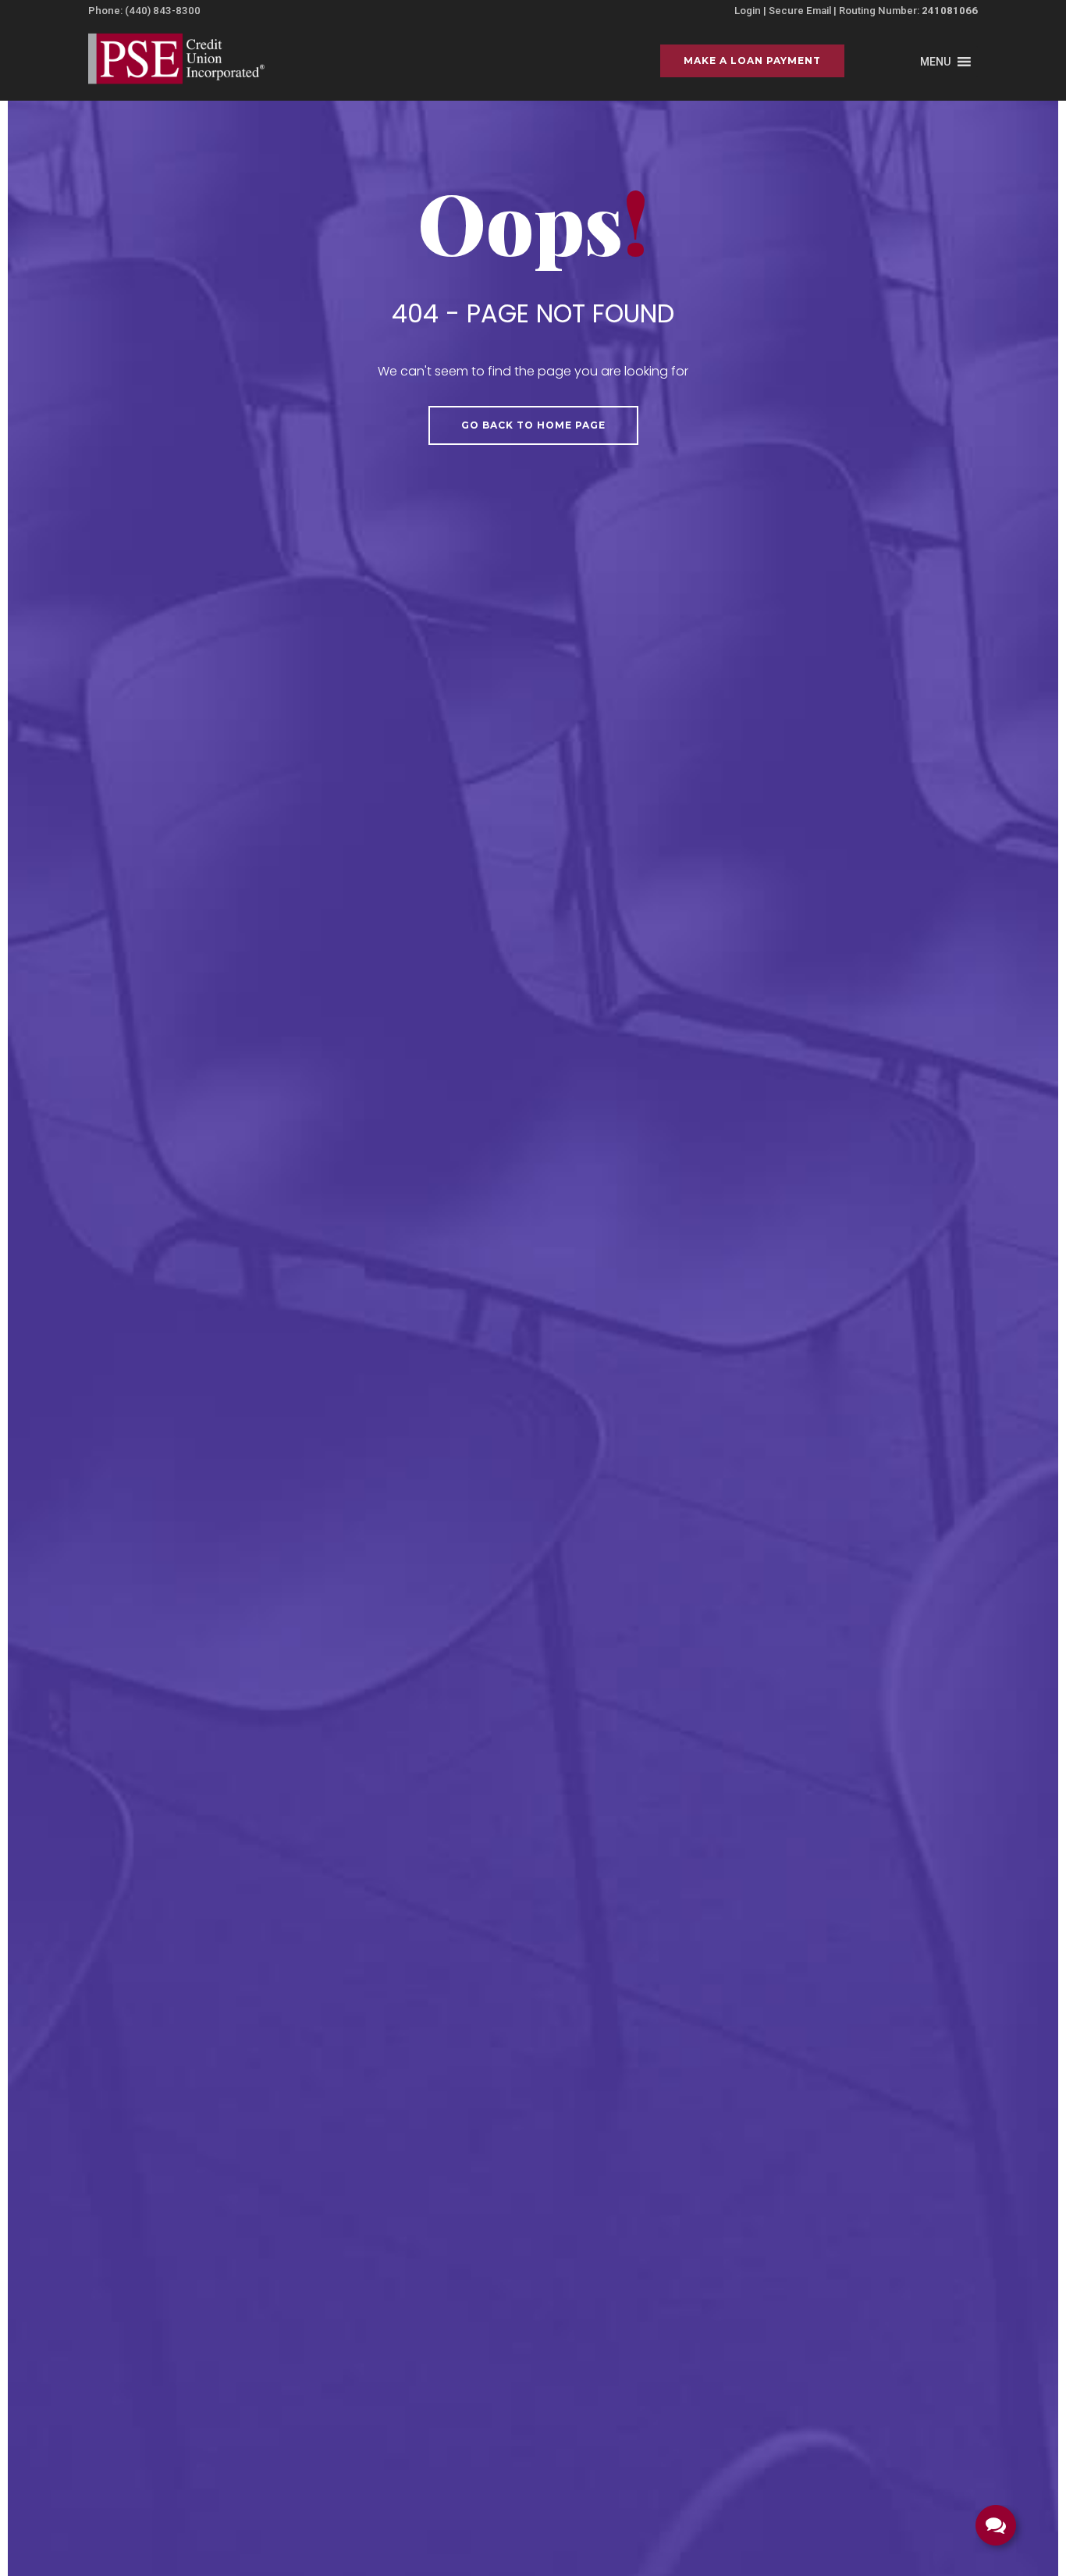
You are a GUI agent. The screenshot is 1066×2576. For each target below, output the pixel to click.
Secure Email (800, 11)
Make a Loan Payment (752, 60)
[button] (935, 62)
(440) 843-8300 (163, 11)
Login (748, 11)
